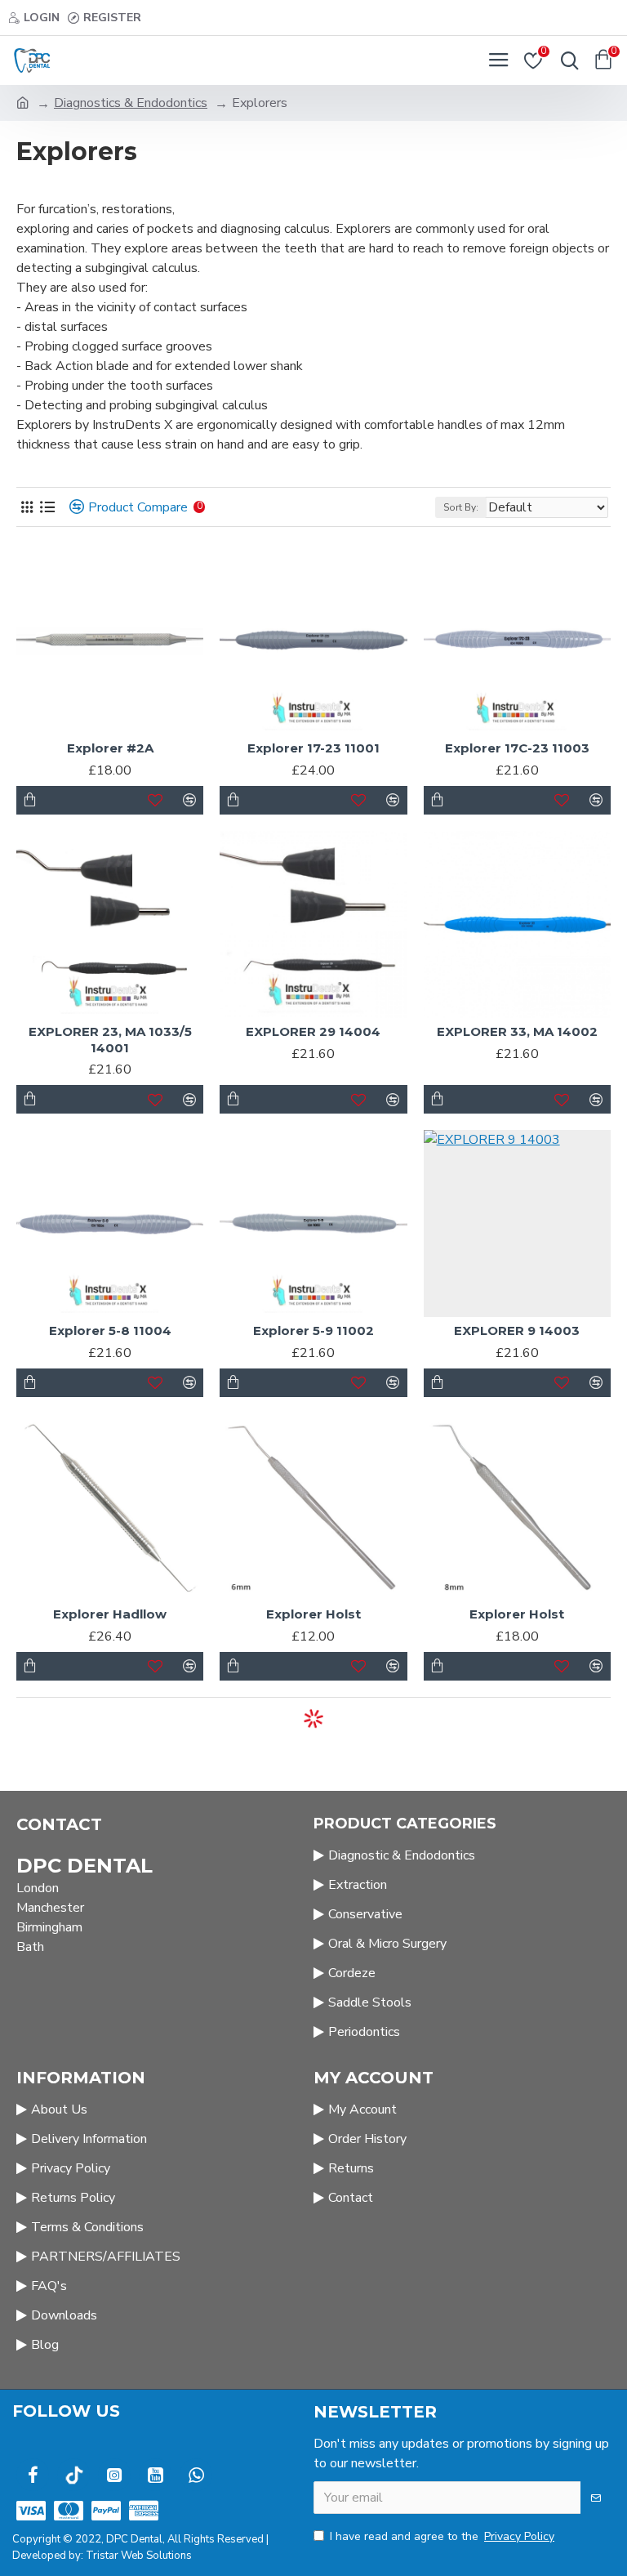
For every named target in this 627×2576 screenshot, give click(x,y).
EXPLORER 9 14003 (517, 1330)
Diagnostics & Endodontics (131, 103)
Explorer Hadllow (110, 1614)
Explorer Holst (313, 1614)
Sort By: (461, 507)
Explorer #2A (110, 748)
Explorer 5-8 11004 (110, 1330)
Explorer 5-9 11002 (313, 1330)
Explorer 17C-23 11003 (517, 748)
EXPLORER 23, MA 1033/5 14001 (110, 1040)
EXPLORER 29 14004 (313, 1031)
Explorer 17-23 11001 (313, 748)
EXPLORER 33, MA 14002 (517, 1031)
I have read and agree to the (442, 2536)
